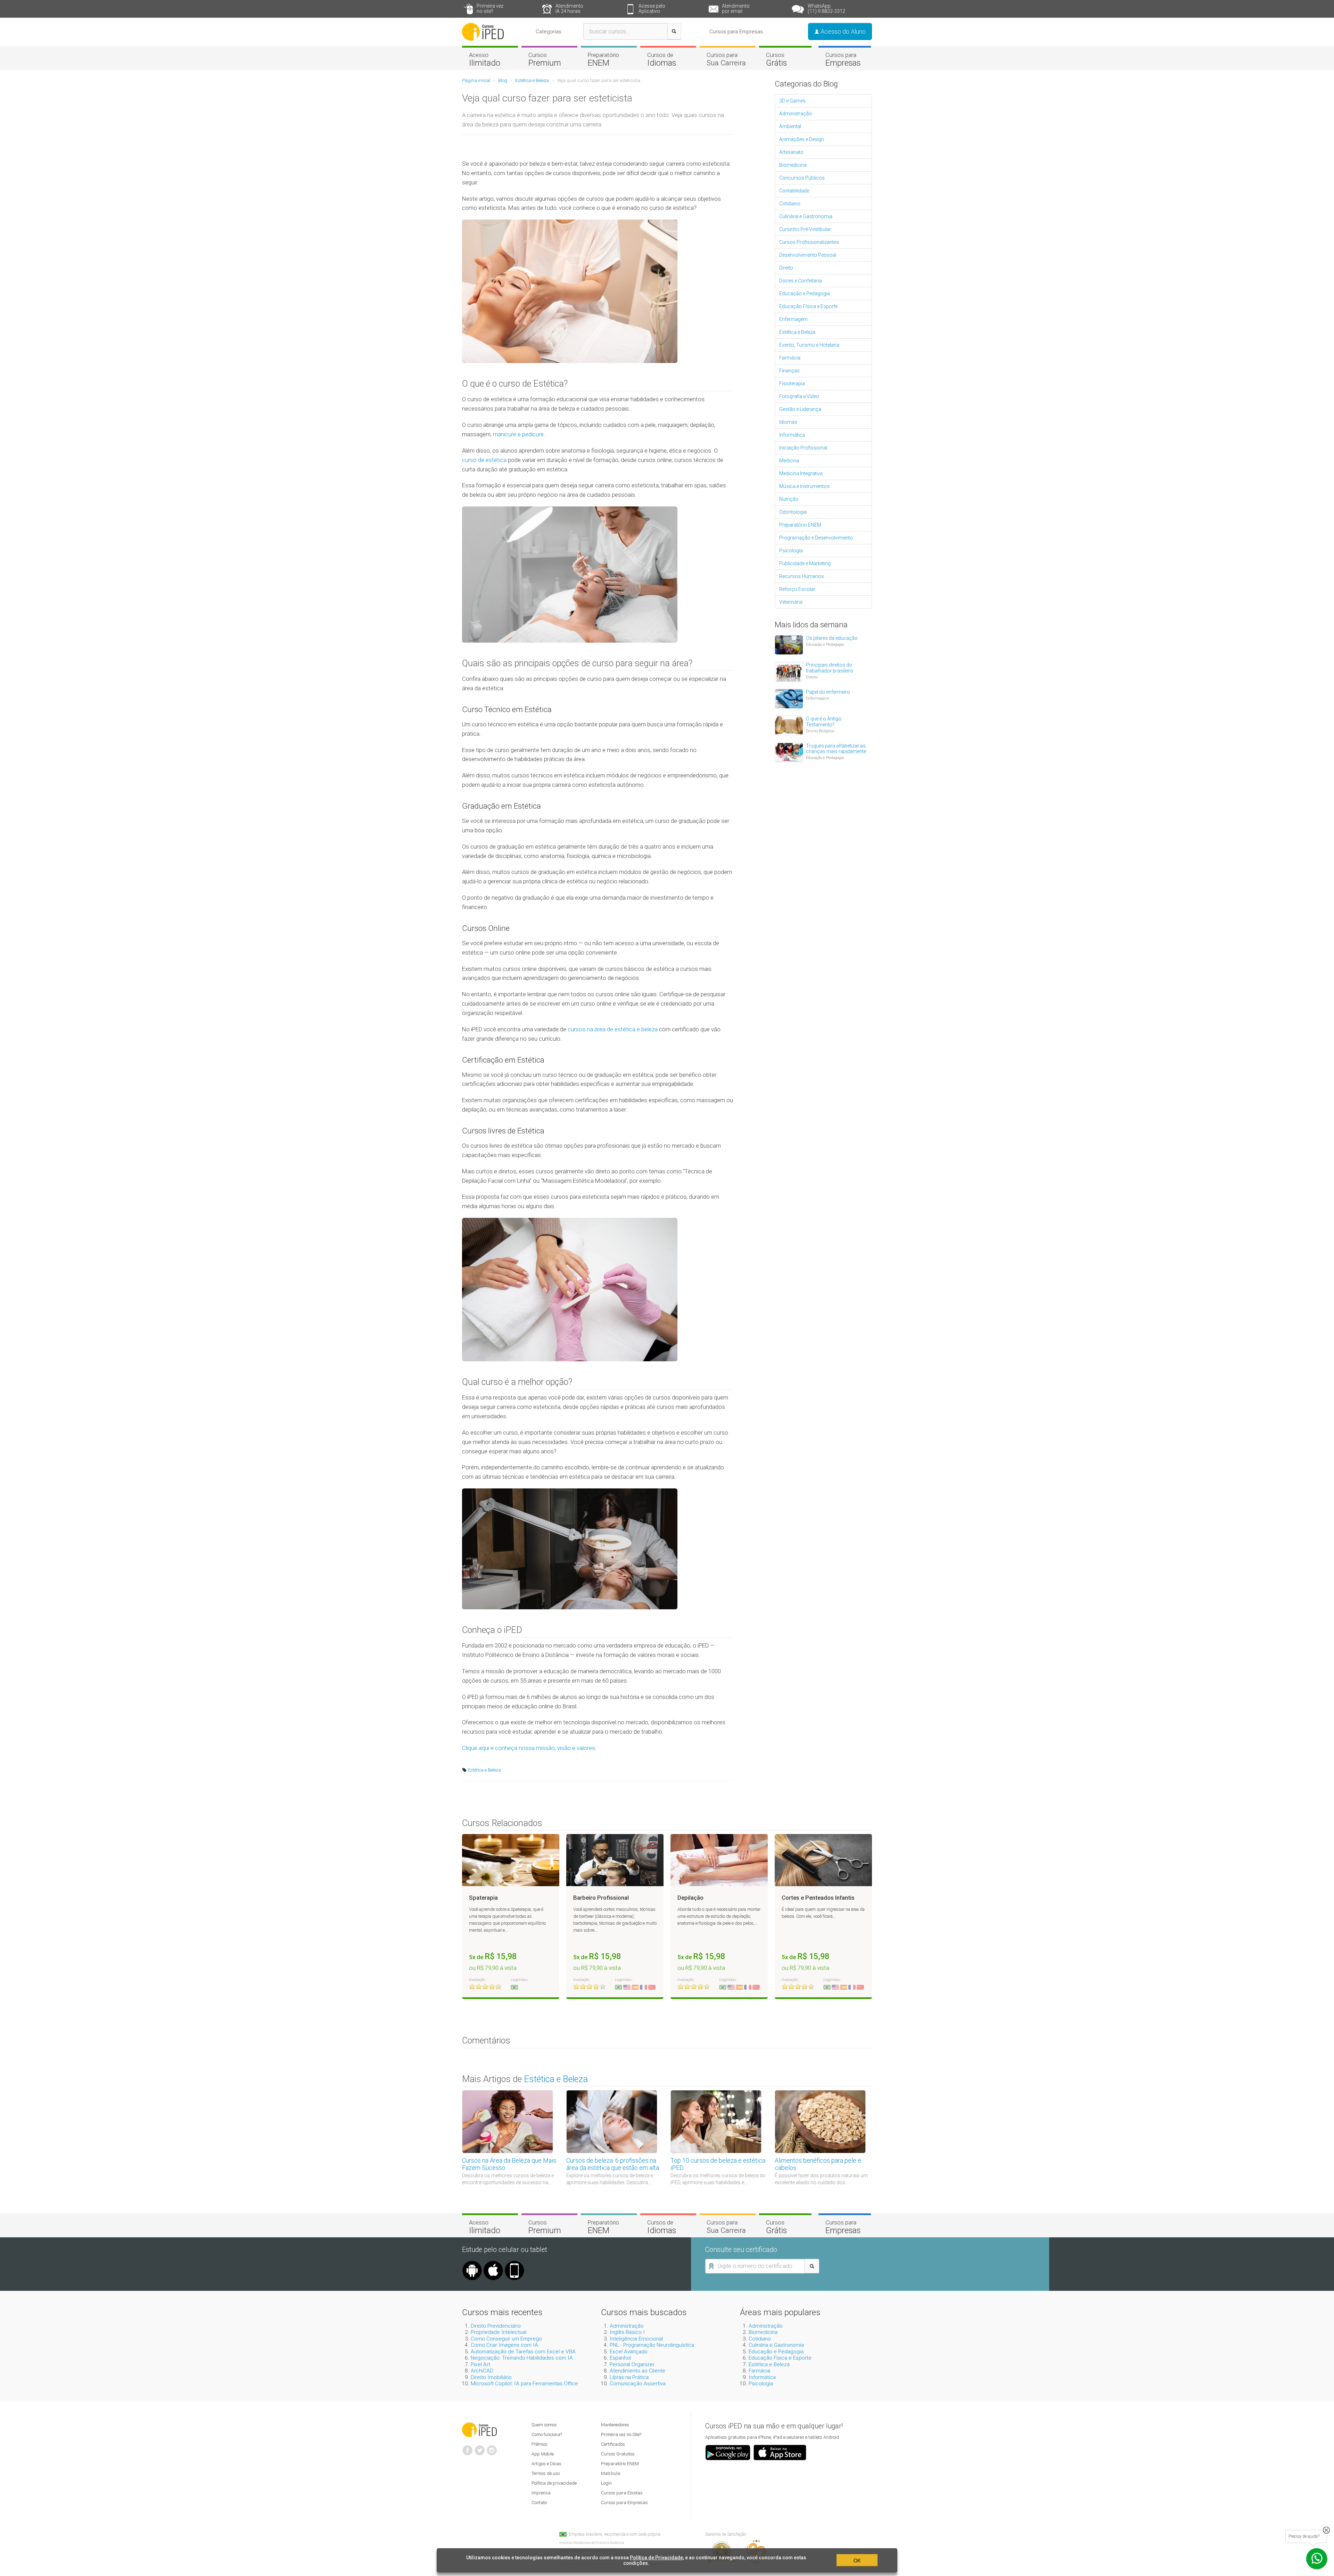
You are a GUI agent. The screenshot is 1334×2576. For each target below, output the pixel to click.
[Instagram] (492, 2447)
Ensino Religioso (820, 731)
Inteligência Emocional (636, 2339)
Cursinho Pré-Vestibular (805, 229)
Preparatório (603, 59)
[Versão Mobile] (514, 2263)
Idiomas (788, 422)
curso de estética (484, 460)
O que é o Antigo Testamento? (824, 722)
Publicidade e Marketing (805, 563)
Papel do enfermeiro (828, 692)
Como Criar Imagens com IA (504, 2345)
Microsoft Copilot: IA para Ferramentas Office (524, 2384)
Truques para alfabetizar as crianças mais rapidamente (836, 749)
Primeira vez (490, 9)
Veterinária (791, 602)
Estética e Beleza (484, 1770)
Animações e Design (802, 139)
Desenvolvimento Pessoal (808, 255)
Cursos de (662, 59)
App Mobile (543, 2454)
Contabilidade (794, 191)
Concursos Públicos (802, 178)
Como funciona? (547, 2434)
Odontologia (793, 512)
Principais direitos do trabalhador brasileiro (830, 668)
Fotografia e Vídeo (799, 396)
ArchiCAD (482, 2371)
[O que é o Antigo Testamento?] (789, 725)
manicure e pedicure (518, 434)
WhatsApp (826, 9)
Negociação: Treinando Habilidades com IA (522, 2358)
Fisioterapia (792, 383)
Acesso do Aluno (842, 31)
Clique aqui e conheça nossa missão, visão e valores (529, 1748)
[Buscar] (674, 31)
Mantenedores (615, 2425)
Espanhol (620, 2358)
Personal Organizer (632, 2364)
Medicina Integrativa (801, 473)
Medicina (789, 461)
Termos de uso (546, 2473)
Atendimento (569, 9)
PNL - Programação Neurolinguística (652, 2345)
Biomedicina (793, 165)
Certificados (613, 2444)
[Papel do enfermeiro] (789, 698)
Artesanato (791, 152)
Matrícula (611, 2473)
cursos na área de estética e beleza (613, 1029)
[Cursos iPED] (479, 2429)
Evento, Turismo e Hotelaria (809, 345)
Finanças (789, 371)
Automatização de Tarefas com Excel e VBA (523, 2352)
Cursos (545, 59)
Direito (786, 268)
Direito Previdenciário (496, 2326)
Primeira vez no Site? (621, 2434)
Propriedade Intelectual (499, 2332)
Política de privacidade (554, 2483)
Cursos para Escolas (622, 2493)
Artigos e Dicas (546, 2464)
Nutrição (789, 499)
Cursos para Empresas (736, 32)
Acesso (485, 59)
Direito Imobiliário (491, 2377)
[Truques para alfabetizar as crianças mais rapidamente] (789, 752)
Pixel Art (480, 2364)
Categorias (549, 32)
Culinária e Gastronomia (806, 216)
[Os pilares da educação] (789, 644)
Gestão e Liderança (800, 409)
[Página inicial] (483, 31)
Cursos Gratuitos (618, 2454)
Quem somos (544, 2425)
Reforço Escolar (797, 589)
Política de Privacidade (656, 2558)
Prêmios (540, 2444)
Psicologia (791, 551)
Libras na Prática (629, 2377)
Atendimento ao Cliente (637, 2371)
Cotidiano (790, 204)
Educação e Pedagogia (805, 294)
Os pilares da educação (832, 638)
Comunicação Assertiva (638, 2384)
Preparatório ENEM (800, 525)
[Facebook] (468, 2447)
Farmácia (790, 358)
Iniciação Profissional (803, 448)
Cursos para (726, 59)
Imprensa (541, 2493)
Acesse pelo (652, 9)
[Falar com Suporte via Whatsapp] (1326, 2530)
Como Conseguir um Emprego (506, 2339)
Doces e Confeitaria (801, 281)
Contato (539, 2503)
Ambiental (790, 126)
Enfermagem (793, 319)
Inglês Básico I (627, 2332)
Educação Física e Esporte (808, 306)
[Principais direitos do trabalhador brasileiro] (789, 671)
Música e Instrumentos (804, 486)
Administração (796, 114)
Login (606, 2483)
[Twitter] (480, 2447)
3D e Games (792, 101)
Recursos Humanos (802, 576)
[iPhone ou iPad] (493, 2263)
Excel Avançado (629, 2352)
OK (857, 2560)
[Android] (472, 2263)
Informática (792, 435)
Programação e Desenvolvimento (816, 538)
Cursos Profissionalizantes (809, 242)
